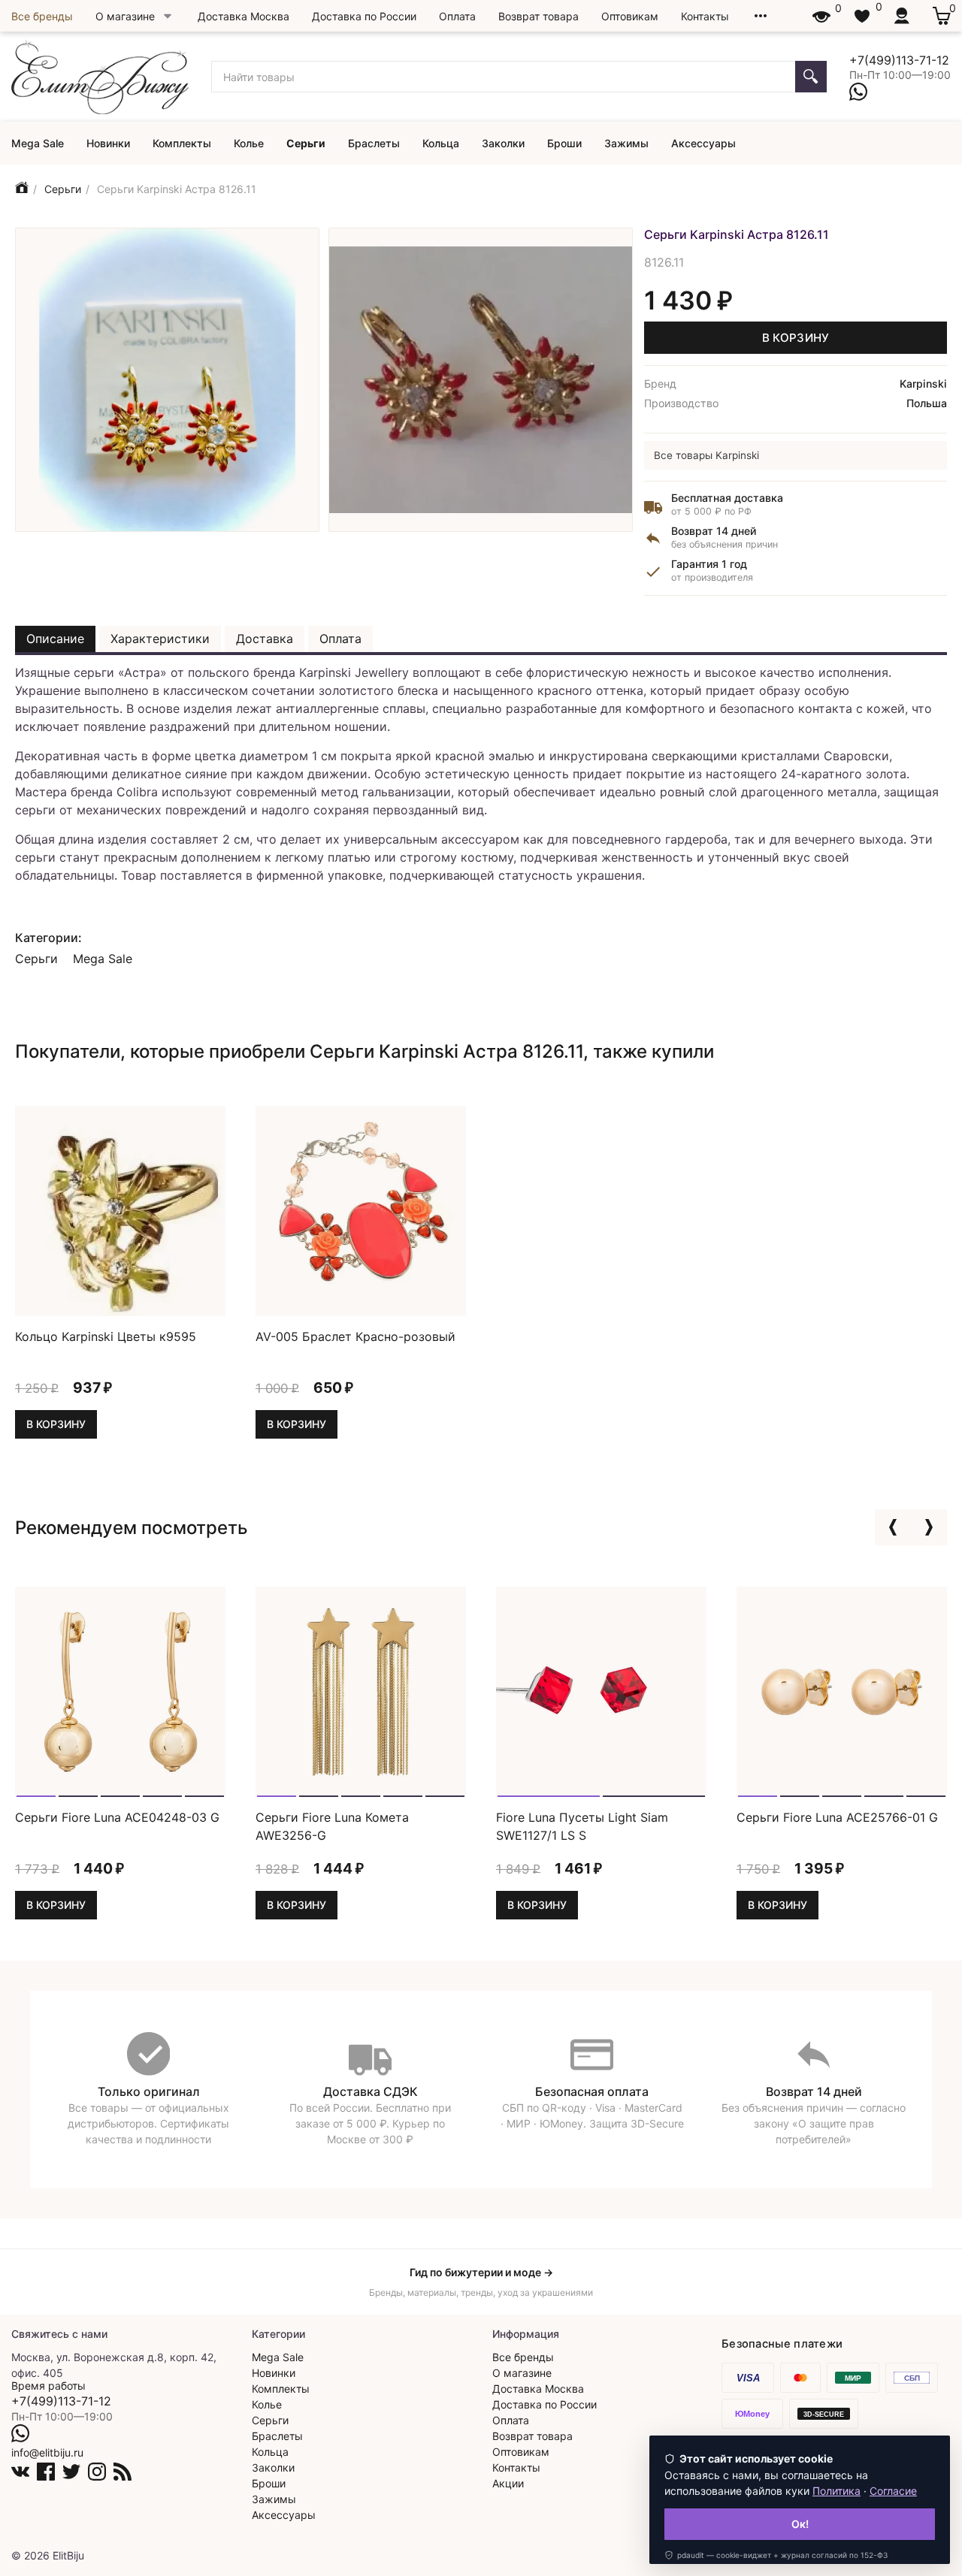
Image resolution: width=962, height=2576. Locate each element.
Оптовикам (630, 16)
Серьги (306, 143)
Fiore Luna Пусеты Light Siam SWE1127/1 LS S (582, 1826)
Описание (55, 639)
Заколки (503, 143)
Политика (836, 2491)
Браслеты (374, 143)
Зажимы (626, 143)
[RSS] (123, 2472)
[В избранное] (207, 1297)
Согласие (893, 2491)
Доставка (265, 639)
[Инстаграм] (97, 2472)
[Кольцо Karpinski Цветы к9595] (120, 1209)
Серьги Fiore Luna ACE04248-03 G (117, 1817)
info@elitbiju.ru (47, 2452)
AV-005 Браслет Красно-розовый (355, 1336)
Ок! (800, 2524)
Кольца (441, 143)
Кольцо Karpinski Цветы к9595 (106, 1336)
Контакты (705, 16)
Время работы (48, 2386)
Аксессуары (703, 143)
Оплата (457, 16)
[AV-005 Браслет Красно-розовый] (361, 1209)
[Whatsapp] (858, 92)
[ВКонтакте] (20, 2472)
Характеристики (160, 639)
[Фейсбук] (46, 2472)
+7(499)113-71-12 (899, 60)
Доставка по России (364, 16)
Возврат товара (538, 16)
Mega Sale (38, 143)
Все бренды (42, 16)
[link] (776, 2555)
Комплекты (182, 143)
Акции (508, 2483)
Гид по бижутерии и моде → (481, 2272)
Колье (249, 143)
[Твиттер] (71, 2472)
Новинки (108, 143)
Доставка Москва (244, 16)
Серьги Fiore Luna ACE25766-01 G (837, 1817)
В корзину (796, 338)
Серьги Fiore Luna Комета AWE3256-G (332, 1826)
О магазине (125, 16)
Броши (564, 143)
